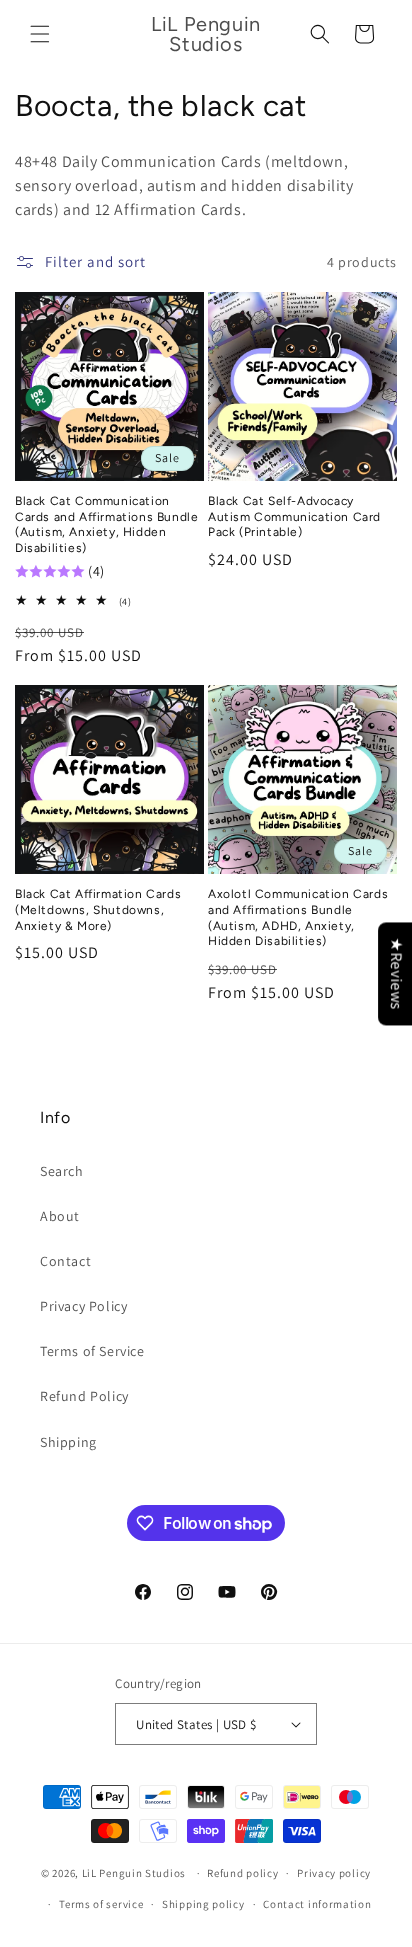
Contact (65, 1261)
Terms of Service (92, 1351)
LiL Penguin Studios (134, 1873)
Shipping (68, 1442)
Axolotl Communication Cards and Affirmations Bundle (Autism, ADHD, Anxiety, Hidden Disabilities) (298, 917)
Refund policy (242, 1873)
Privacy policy (334, 1873)
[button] (40, 34)
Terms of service (101, 1904)
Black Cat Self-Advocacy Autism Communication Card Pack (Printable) (294, 516)
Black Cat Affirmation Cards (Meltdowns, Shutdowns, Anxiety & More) (98, 909)
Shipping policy (203, 1904)
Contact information (317, 1904)
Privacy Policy (83, 1306)
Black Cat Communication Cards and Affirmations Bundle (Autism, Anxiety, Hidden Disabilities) (106, 524)
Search (62, 1171)
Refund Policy (84, 1396)
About (60, 1216)
